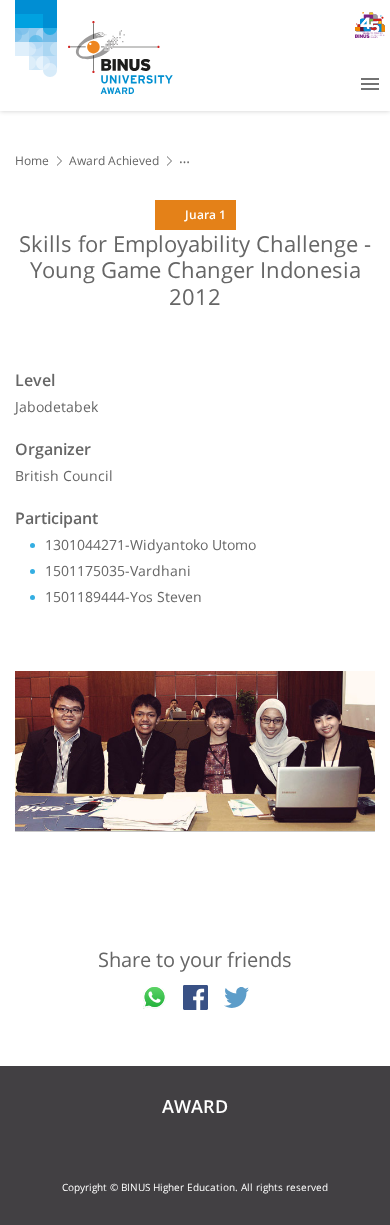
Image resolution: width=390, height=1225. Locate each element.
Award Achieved (114, 160)
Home (32, 160)
